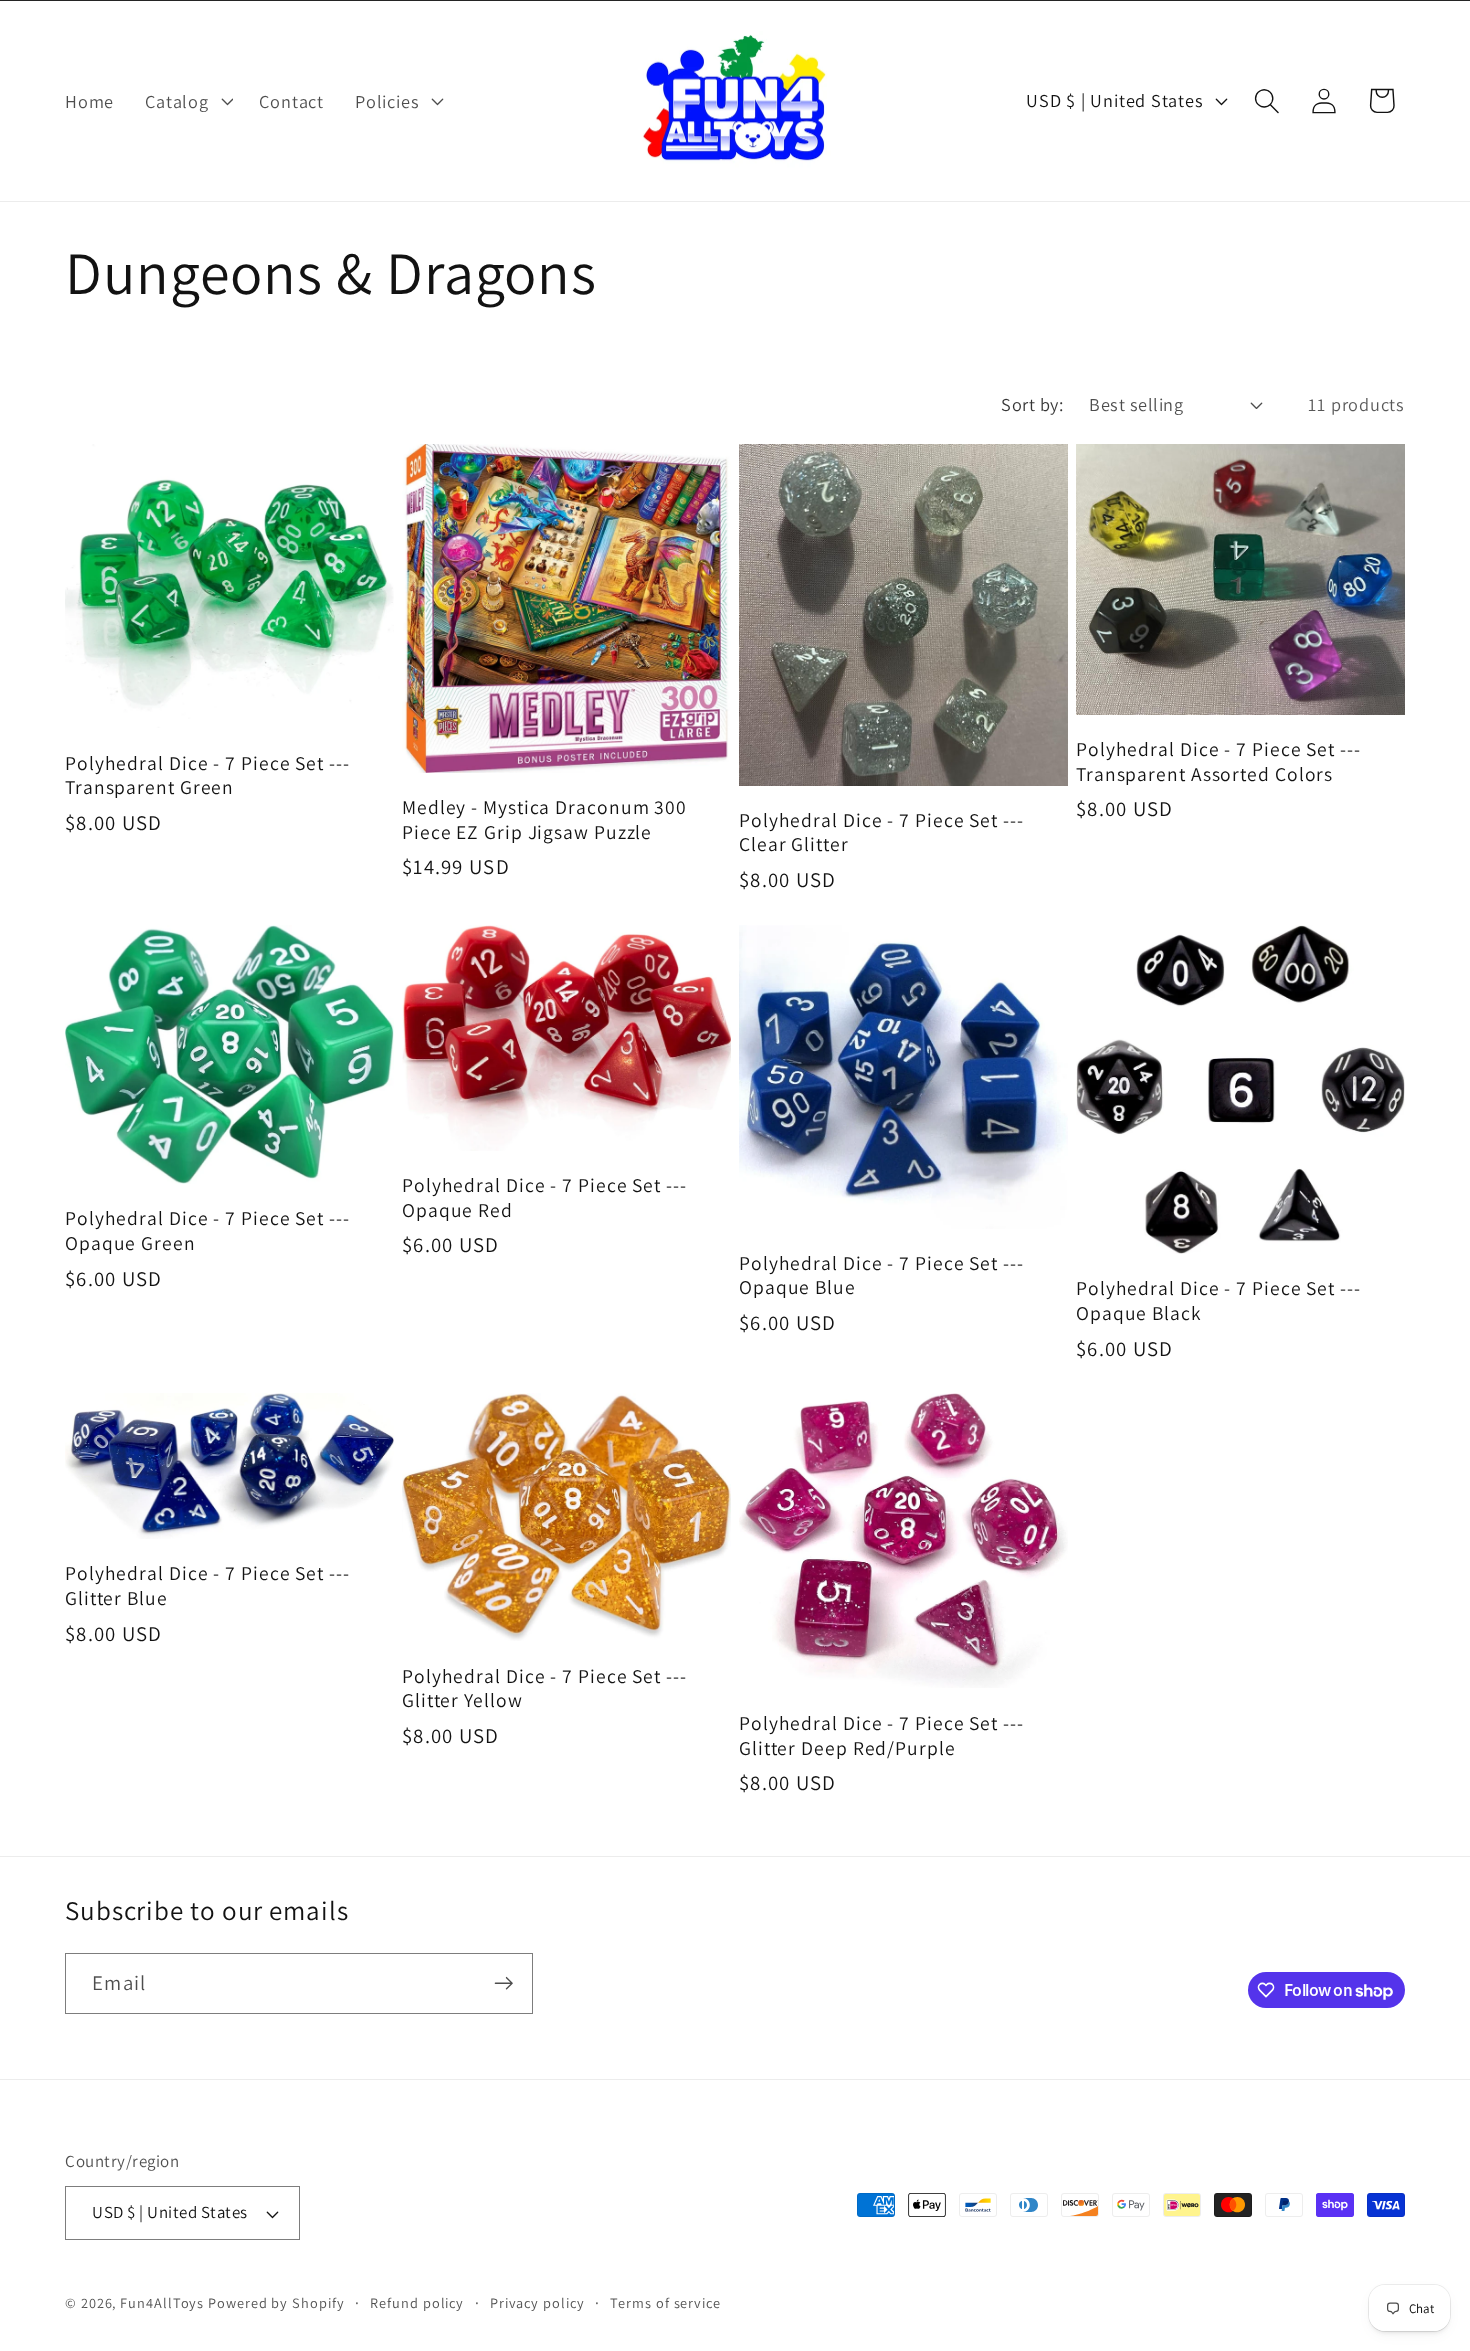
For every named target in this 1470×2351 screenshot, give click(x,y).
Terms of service (665, 2302)
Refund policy (417, 2302)
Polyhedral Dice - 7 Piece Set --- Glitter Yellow (544, 1688)
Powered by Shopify (276, 2302)
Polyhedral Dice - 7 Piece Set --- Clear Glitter (881, 832)
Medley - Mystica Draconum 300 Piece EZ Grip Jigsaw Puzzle (544, 819)
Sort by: (1032, 404)
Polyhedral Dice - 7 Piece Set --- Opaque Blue (881, 1275)
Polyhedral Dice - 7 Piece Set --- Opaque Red (544, 1197)
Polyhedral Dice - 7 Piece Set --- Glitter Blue (207, 1585)
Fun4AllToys (162, 2302)
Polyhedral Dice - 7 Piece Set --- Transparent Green (207, 775)
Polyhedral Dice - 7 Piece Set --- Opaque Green (207, 1230)
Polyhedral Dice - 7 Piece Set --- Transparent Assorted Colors (1218, 761)
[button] (187, 101)
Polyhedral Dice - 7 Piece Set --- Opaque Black (1218, 1300)
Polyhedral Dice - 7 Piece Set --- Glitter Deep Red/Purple (881, 1735)
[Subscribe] (503, 1983)
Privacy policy (537, 2302)
